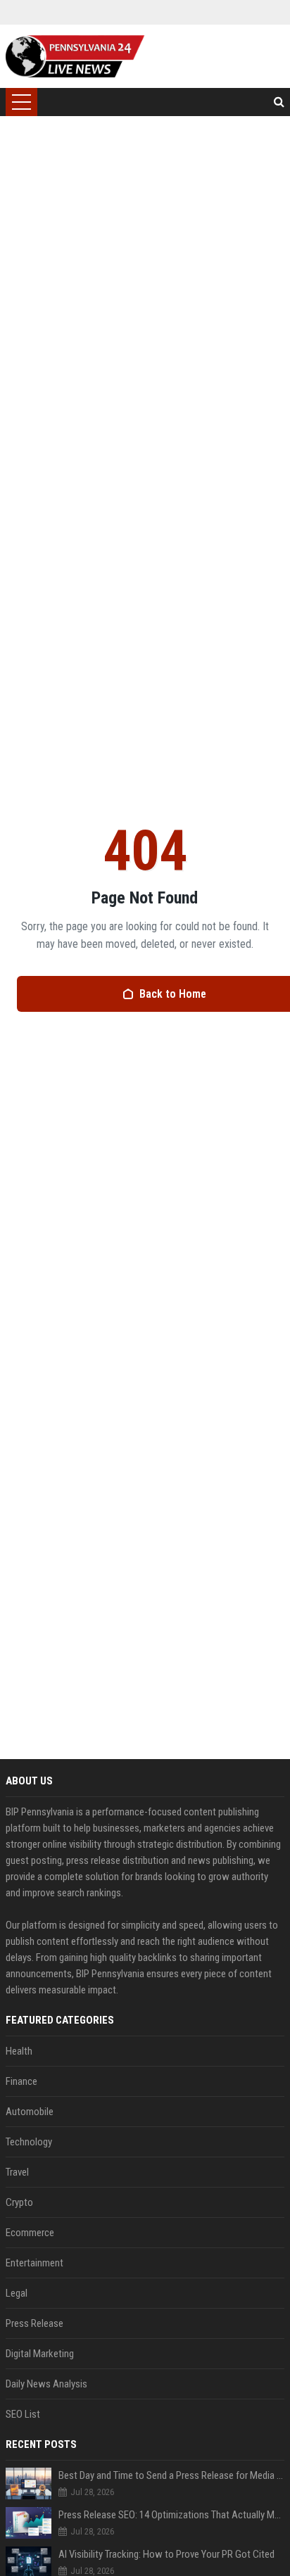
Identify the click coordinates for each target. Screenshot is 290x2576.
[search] (279, 102)
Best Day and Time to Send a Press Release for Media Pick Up (171, 2475)
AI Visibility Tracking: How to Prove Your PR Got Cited (166, 2554)
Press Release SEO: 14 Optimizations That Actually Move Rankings (171, 2515)
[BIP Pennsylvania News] (75, 56)
